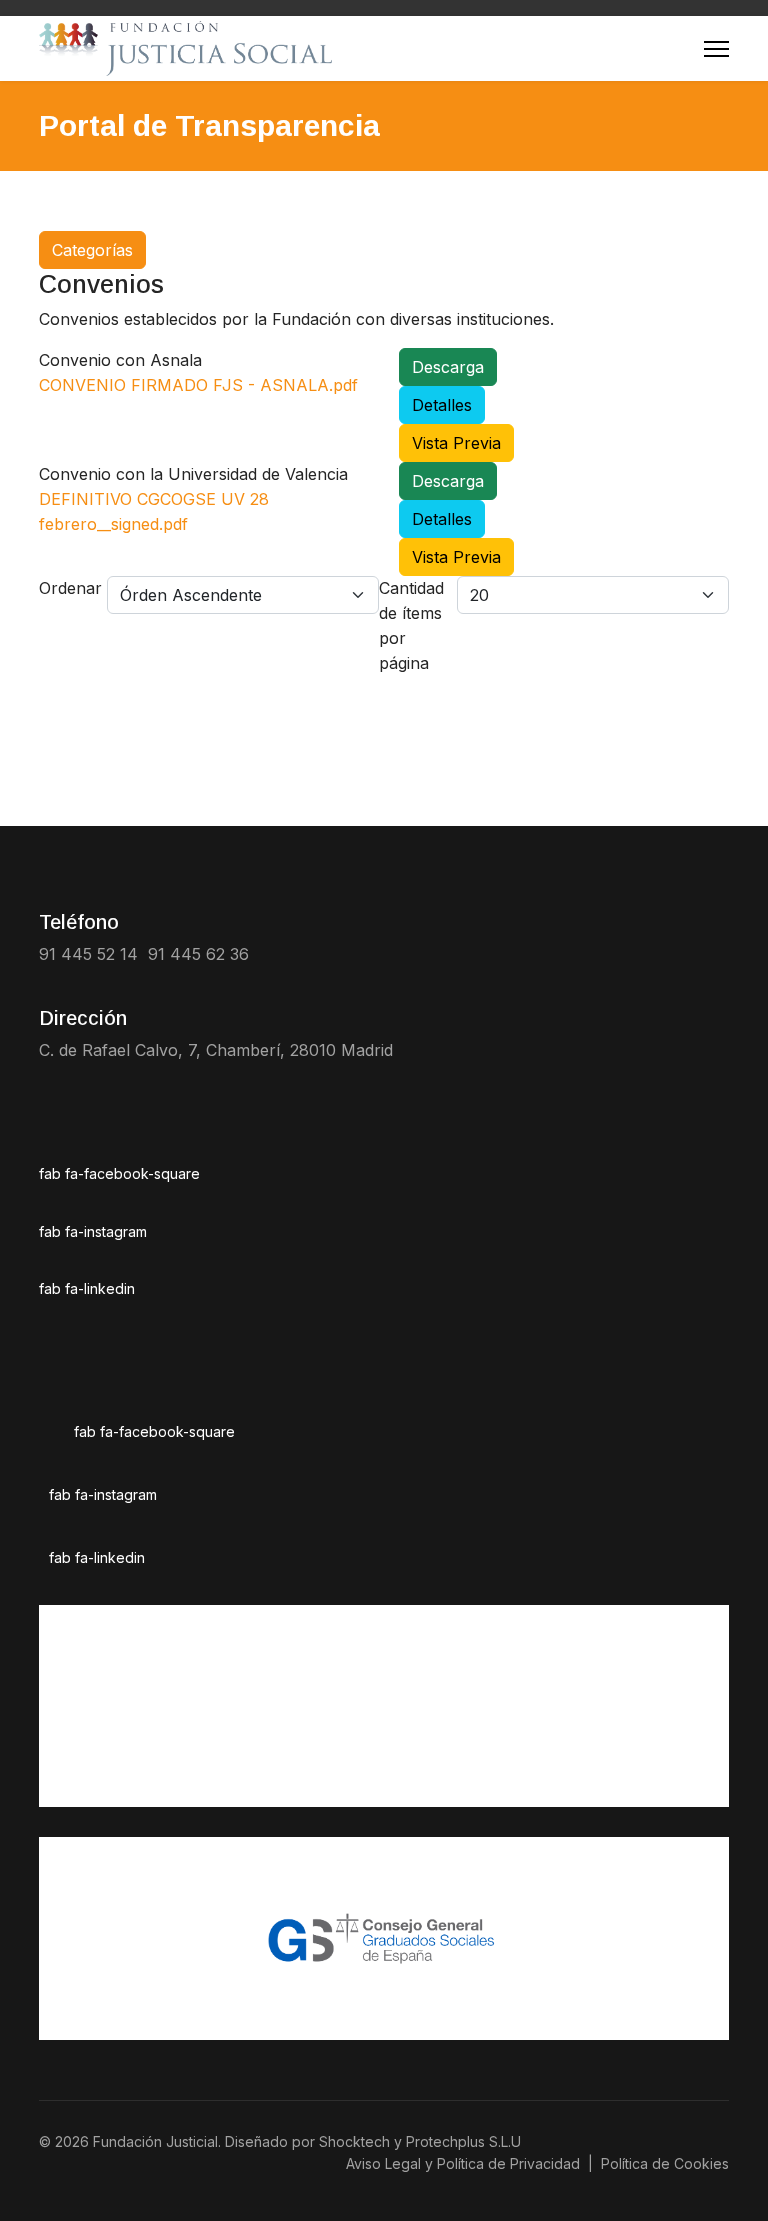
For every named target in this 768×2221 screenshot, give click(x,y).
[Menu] (716, 48)
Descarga (448, 367)
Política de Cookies (665, 2163)
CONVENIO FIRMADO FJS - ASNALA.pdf (198, 385)
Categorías (92, 250)
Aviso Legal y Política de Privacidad (463, 2163)
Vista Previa (456, 443)
